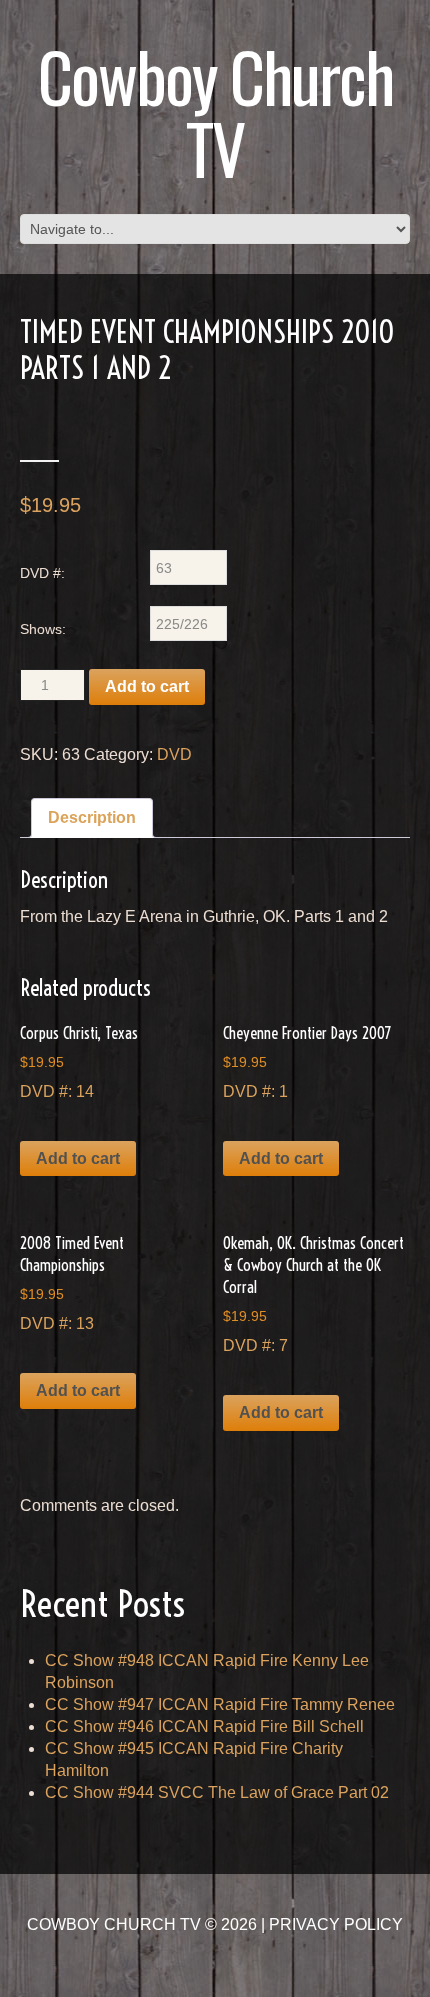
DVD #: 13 (72, 1282)
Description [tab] (92, 817)
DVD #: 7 (313, 1293)
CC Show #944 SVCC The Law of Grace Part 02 (217, 1792)
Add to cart (147, 686)
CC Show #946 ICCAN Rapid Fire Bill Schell (204, 1726)
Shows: (43, 629)
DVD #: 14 (79, 1061)
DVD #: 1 (307, 1061)
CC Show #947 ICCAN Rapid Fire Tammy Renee (220, 1704)
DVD (174, 754)
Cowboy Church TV (215, 111)
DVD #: (42, 573)
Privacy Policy (336, 1924)
